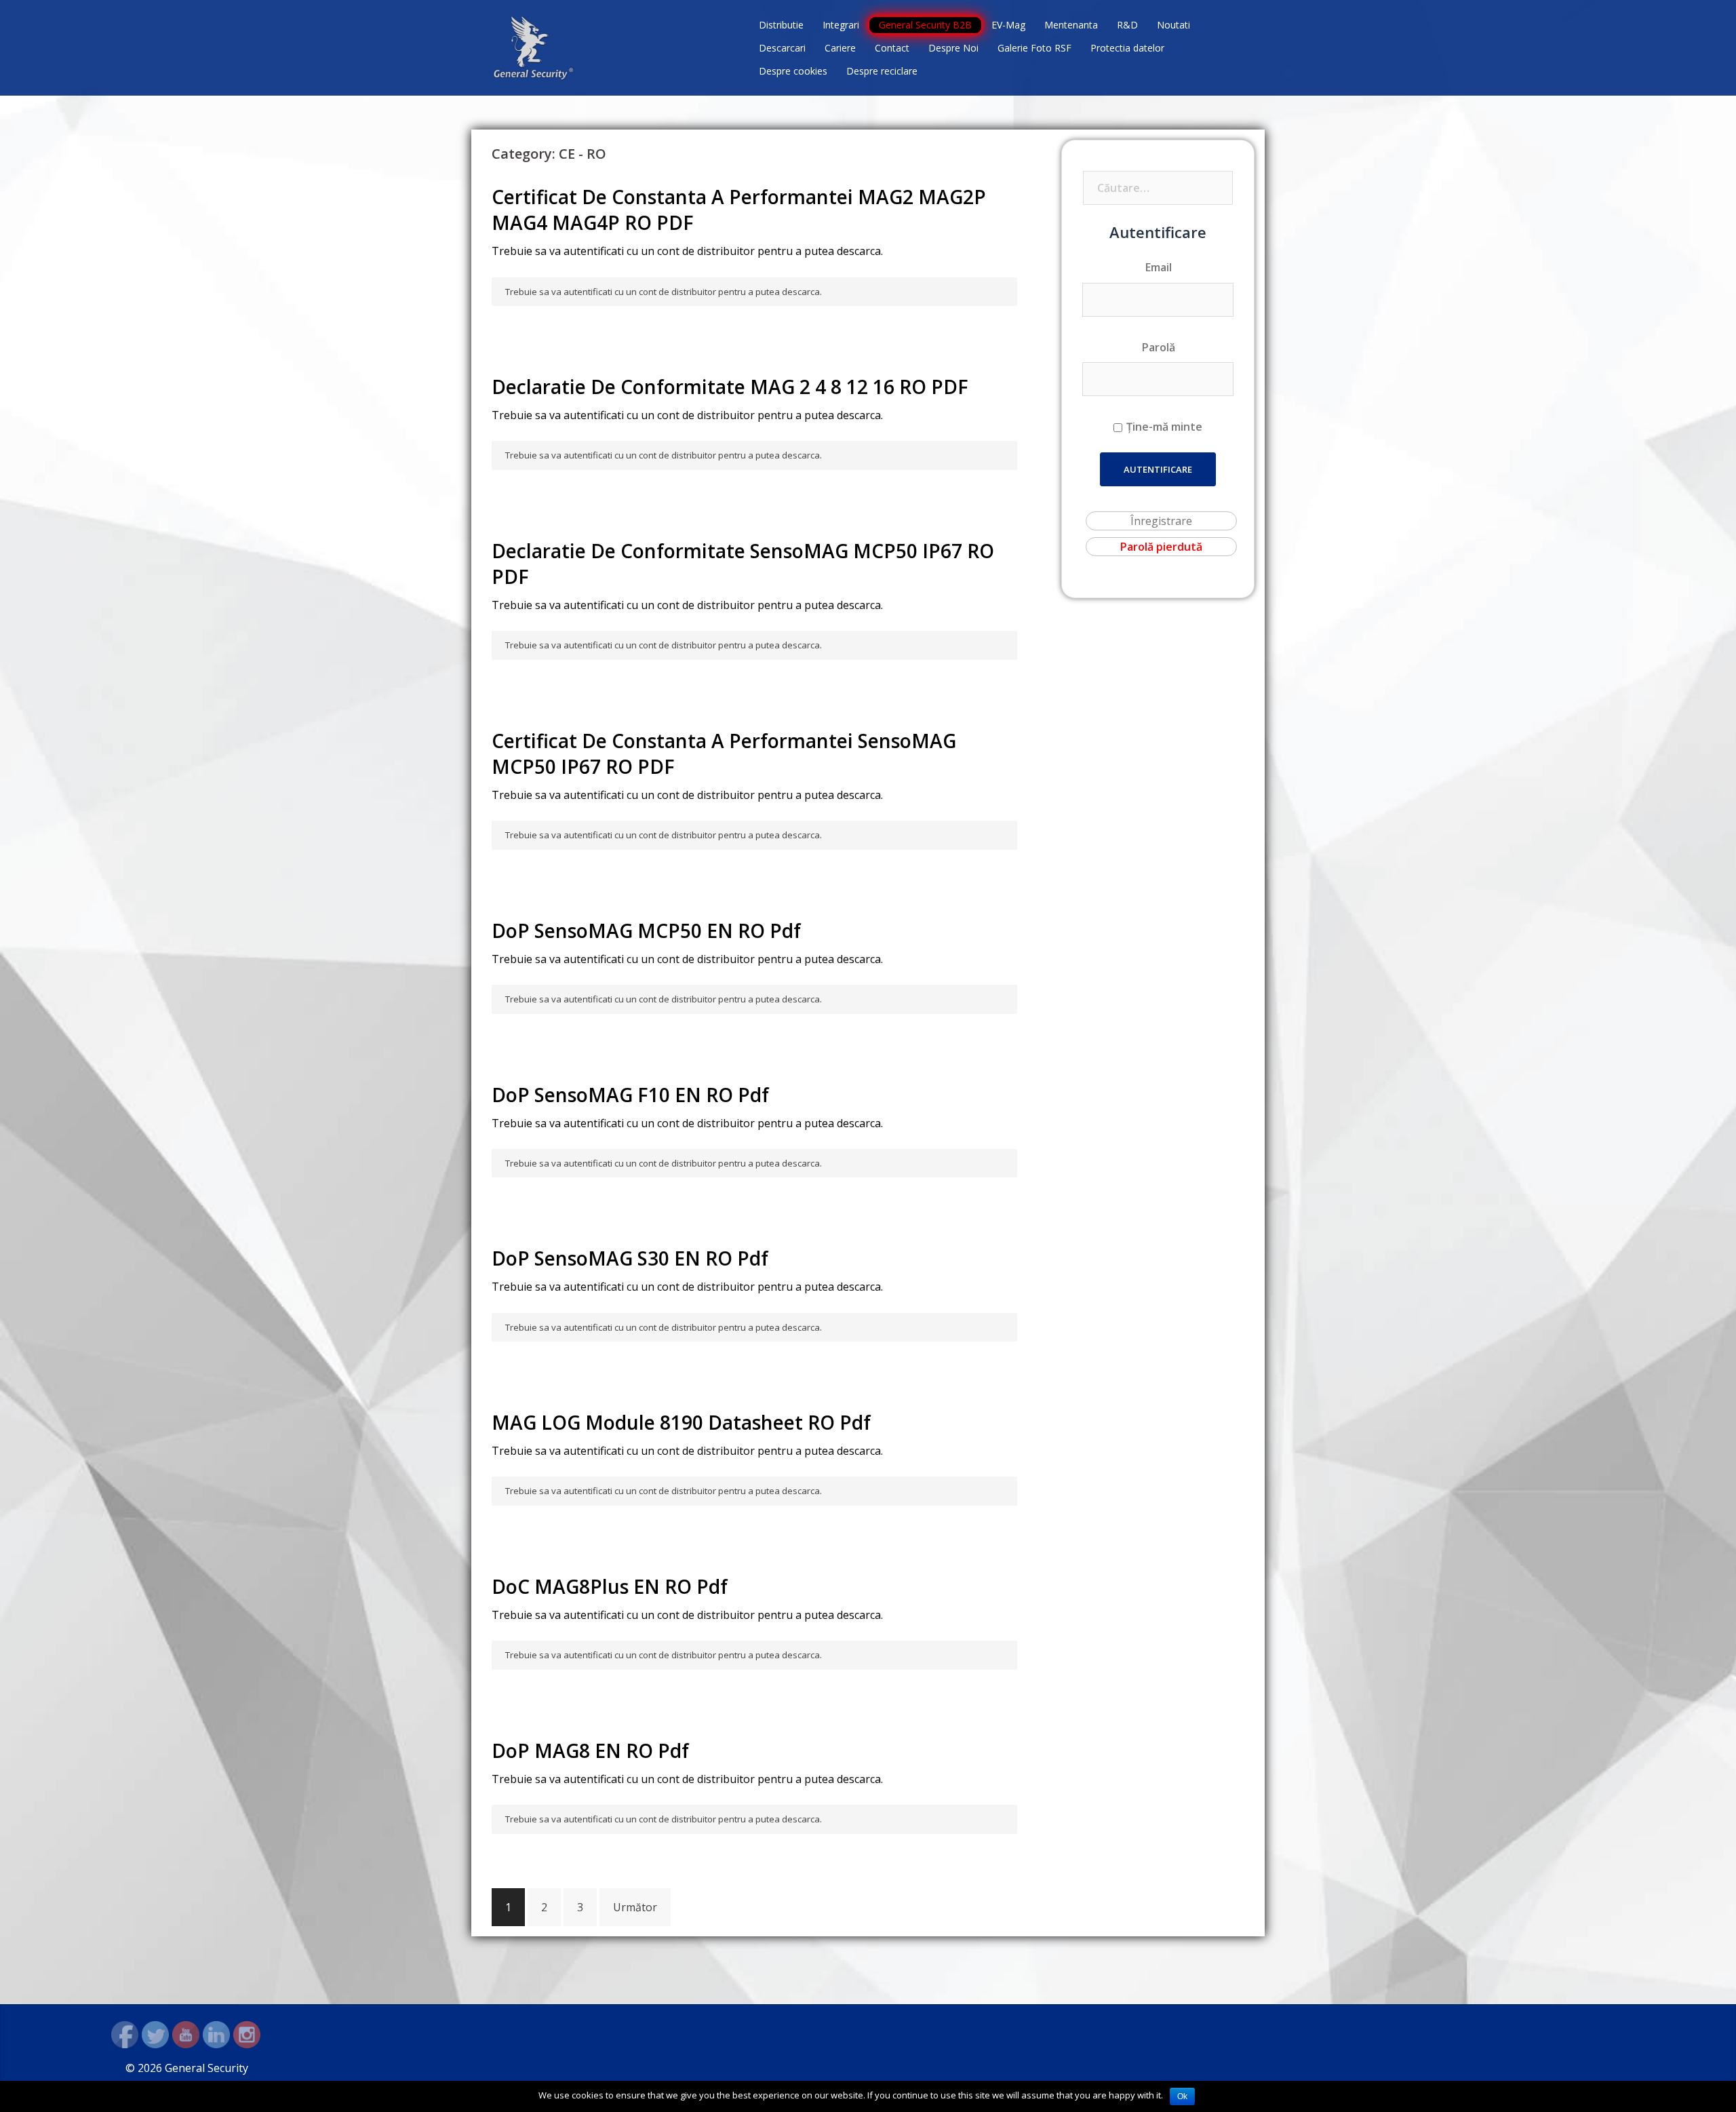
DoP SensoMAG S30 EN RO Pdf (630, 1258)
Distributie (781, 25)
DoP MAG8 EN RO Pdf (590, 1751)
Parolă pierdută (1161, 547)
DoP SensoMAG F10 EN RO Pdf (630, 1095)
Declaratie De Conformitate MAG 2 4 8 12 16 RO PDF (730, 387)
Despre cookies (793, 71)
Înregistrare (1161, 521)
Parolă (1159, 347)
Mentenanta (1071, 25)
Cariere (840, 48)
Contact (892, 48)
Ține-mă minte (1164, 427)
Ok (1182, 2096)
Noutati (1173, 25)
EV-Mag (1008, 25)
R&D (1127, 25)
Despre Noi (953, 48)
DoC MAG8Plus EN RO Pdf (610, 1586)
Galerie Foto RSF (1034, 48)
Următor (635, 1907)
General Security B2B (925, 25)
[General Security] (534, 47)
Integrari (841, 25)
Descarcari (782, 48)
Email (1159, 267)
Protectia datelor (1127, 48)
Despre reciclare (882, 71)
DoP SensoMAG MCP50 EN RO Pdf (646, 931)
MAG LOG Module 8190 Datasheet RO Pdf (681, 1422)
